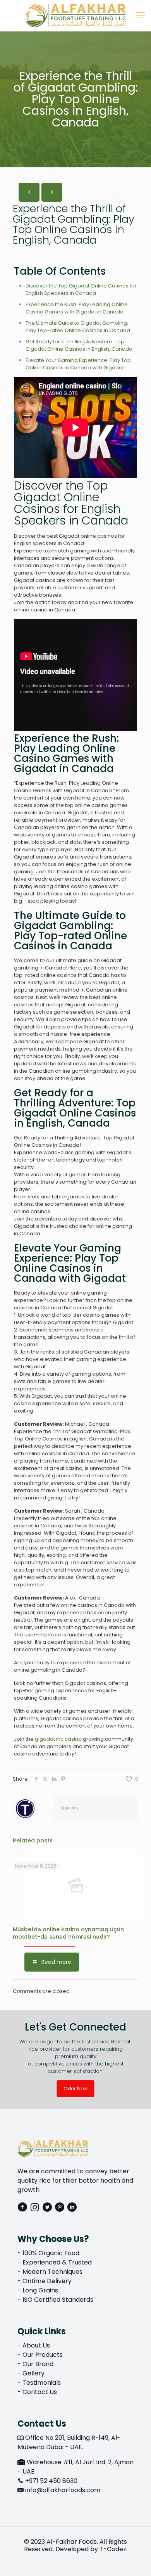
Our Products (43, 2355)
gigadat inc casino (58, 1739)
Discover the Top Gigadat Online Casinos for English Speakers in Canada (81, 289)
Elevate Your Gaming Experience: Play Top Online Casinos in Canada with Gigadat (78, 364)
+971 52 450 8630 (51, 2481)
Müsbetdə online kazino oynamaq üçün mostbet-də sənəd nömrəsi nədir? (68, 1933)
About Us (36, 2345)
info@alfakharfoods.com (63, 2490)
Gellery (33, 2373)
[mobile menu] (141, 16)
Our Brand (38, 2364)
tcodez (70, 1808)
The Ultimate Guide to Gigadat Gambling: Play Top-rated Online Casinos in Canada (78, 327)
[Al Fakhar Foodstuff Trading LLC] (75, 16)
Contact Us (40, 2392)
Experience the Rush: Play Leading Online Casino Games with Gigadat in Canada (77, 308)
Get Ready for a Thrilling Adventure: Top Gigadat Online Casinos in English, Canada (79, 345)
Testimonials (42, 2383)
